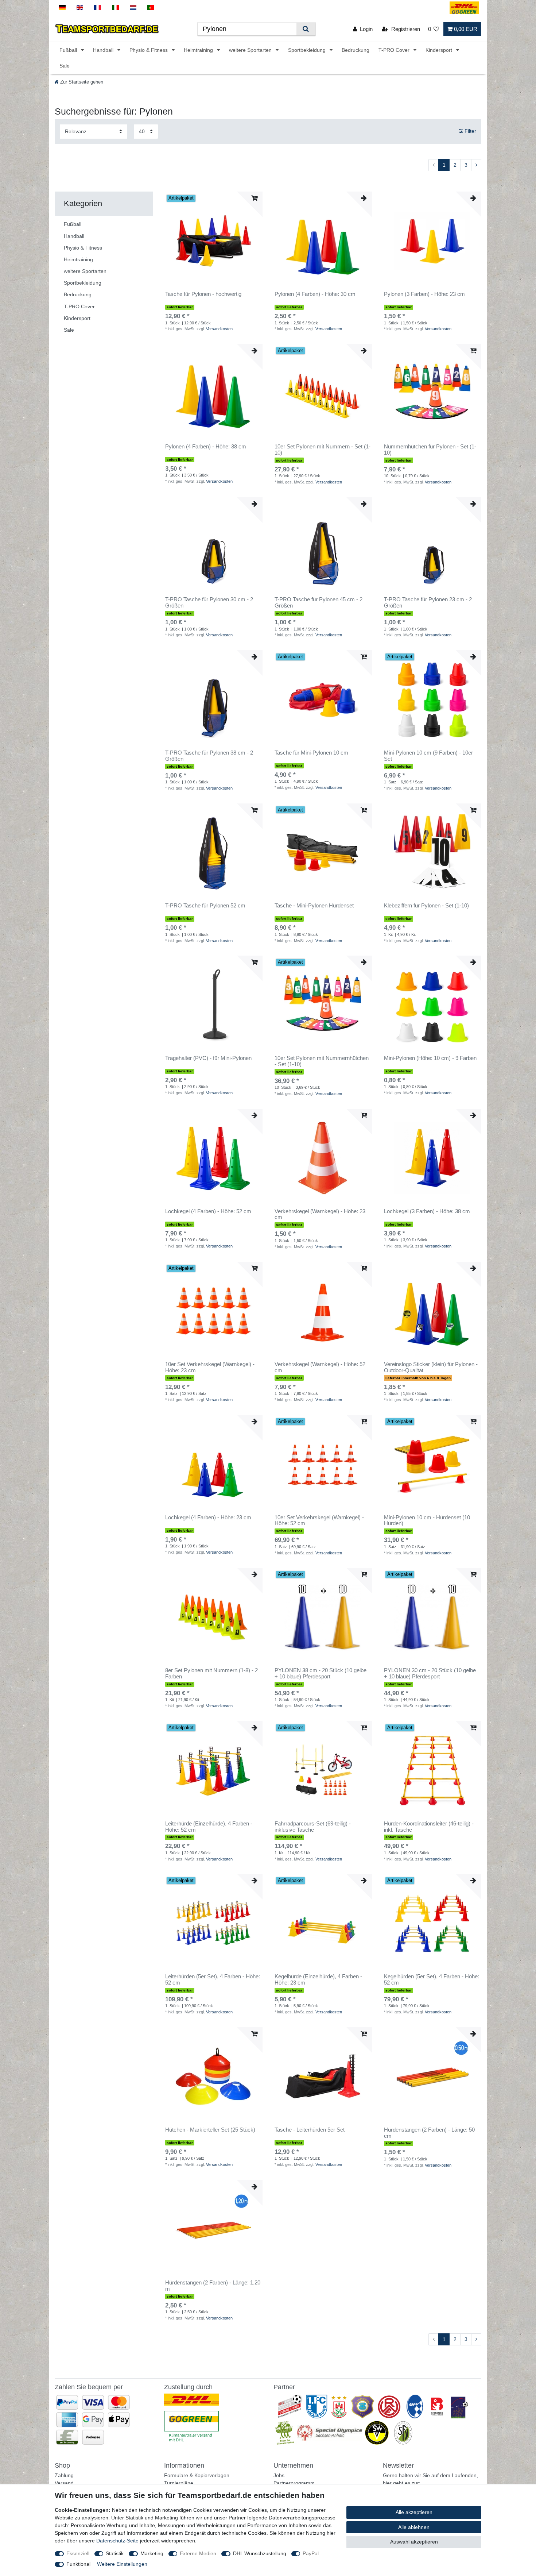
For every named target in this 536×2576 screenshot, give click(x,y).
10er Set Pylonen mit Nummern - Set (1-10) (323, 450)
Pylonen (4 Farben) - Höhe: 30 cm (315, 294)
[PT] (151, 8)
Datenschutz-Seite (117, 2541)
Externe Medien (198, 2553)
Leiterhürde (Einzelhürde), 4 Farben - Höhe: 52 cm (209, 1827)
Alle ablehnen (414, 2527)
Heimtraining (199, 50)
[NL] (133, 8)
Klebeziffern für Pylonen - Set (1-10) (426, 906)
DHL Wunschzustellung (260, 2553)
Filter (470, 131)
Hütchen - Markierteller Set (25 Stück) (210, 2130)
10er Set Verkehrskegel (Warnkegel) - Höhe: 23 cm (210, 1367)
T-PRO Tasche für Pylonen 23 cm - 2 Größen (428, 603)
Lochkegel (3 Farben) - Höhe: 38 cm (427, 1211)
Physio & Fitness (149, 50)
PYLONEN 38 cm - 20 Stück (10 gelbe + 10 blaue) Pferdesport (321, 1673)
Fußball (69, 50)
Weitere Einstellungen (122, 2564)
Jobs (279, 2475)
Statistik (115, 2553)
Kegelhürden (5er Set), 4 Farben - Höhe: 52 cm (432, 1980)
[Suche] (306, 29)
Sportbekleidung (308, 50)
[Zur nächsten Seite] (476, 165)
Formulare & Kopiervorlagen (197, 2475)
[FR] (98, 8)
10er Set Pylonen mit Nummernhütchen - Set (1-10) (322, 1061)
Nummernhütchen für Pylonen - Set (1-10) (430, 450)
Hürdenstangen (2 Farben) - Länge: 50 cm (429, 2133)
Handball (104, 50)
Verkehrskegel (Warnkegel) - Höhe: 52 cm (320, 1367)
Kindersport (440, 50)
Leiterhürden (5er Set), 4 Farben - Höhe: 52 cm (213, 1980)
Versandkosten (219, 329)
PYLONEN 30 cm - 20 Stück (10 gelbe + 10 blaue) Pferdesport (430, 1673)
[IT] (115, 8)
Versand (64, 2483)
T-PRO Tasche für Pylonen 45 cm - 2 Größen (319, 603)
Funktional (78, 2564)
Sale (65, 66)
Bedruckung (356, 50)
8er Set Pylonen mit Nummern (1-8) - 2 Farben (211, 1673)
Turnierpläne (179, 2483)
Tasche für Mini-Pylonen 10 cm (311, 753)
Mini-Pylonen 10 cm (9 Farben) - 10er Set (428, 756)
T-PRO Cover (395, 50)
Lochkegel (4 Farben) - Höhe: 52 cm (208, 1211)
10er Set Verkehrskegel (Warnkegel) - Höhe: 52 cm (319, 1521)
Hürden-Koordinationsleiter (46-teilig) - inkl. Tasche (429, 1827)
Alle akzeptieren (414, 2512)
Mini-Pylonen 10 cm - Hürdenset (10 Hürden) (427, 1521)
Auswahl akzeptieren (414, 2542)
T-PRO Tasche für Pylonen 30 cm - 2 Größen (209, 603)
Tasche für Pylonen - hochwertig (203, 294)
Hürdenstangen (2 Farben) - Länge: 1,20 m (213, 2286)
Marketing (152, 2553)
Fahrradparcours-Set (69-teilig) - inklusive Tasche (313, 1827)
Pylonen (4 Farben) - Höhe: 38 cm (206, 447)
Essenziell (78, 2553)
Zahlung (64, 2475)
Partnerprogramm (294, 2483)
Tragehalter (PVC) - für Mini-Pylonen (208, 1058)
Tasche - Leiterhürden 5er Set (310, 2130)
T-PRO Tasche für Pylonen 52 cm (205, 906)
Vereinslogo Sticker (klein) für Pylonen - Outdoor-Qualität (431, 1367)
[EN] (80, 8)
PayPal (311, 2553)
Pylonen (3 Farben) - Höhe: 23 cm (424, 294)
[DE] (62, 8)
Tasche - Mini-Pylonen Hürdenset (314, 906)
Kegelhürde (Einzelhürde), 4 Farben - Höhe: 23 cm (318, 1980)
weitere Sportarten (251, 50)
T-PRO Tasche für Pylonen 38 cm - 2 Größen (209, 756)
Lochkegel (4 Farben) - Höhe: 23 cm (208, 1518)
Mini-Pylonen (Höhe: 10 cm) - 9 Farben (430, 1058)
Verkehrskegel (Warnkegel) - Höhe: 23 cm (320, 1214)
